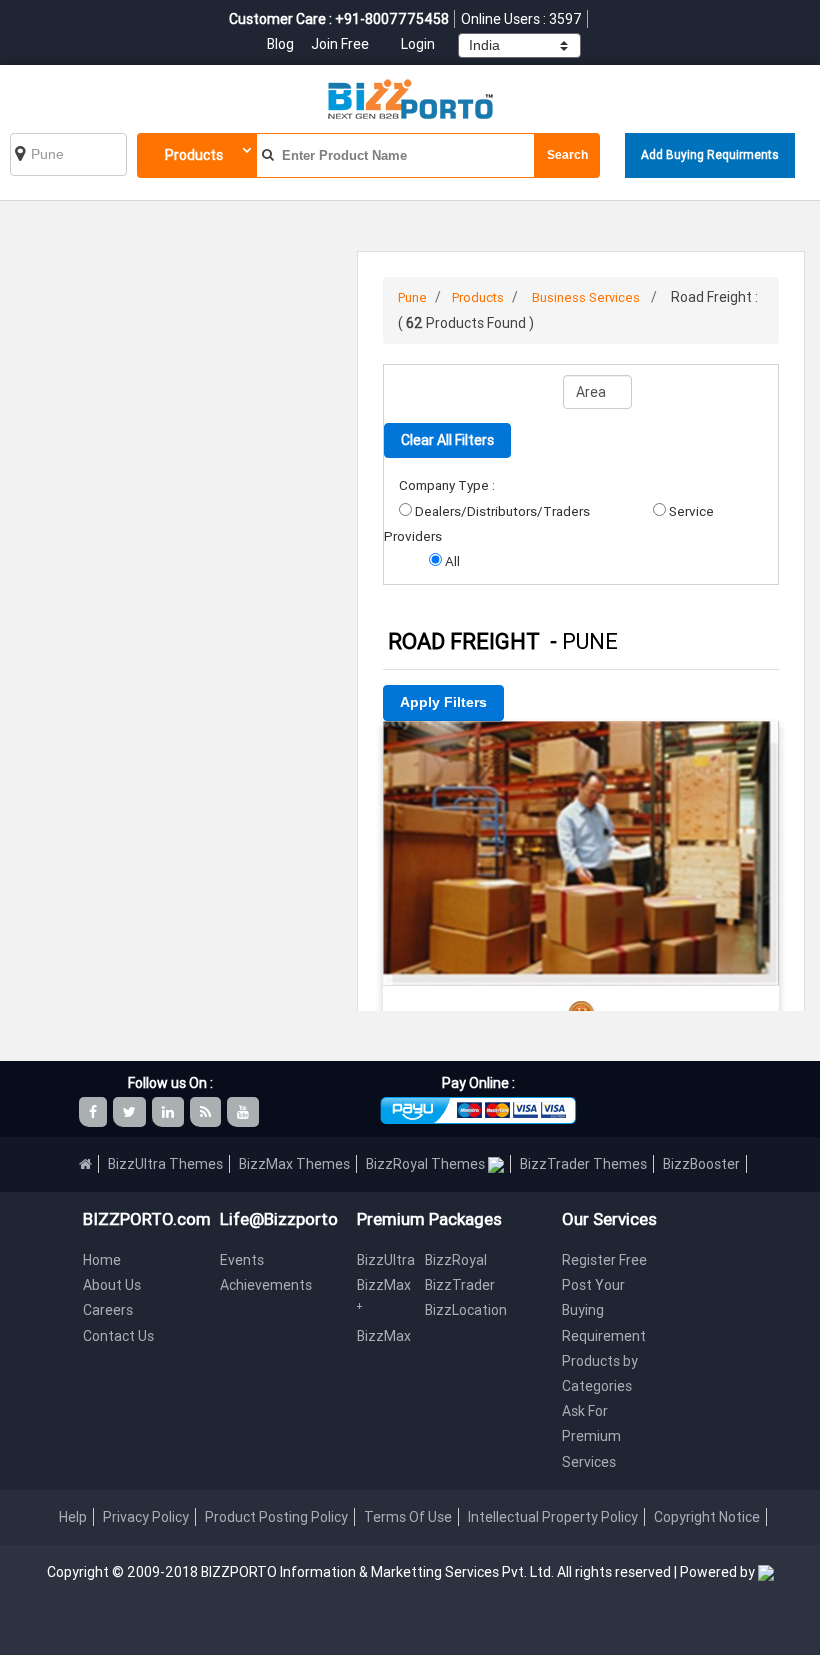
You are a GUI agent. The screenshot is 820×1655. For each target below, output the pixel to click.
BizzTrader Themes (583, 1164)
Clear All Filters (447, 440)
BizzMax (384, 1336)
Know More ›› (581, 860)
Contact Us (118, 1336)
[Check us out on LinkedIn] (169, 1112)
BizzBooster (701, 1164)
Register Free (604, 1260)
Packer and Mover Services (581, 748)
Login (418, 44)
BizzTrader (460, 1285)
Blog (282, 44)
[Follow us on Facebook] (94, 1112)
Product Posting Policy (276, 1517)
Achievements (266, 1285)
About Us (112, 1285)
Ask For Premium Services (591, 1436)
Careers (108, 1310)
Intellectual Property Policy (553, 1517)
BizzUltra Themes (165, 1164)
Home (102, 1260)
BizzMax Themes (294, 1164)
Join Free (340, 44)
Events (242, 1260)
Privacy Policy (146, 1517)
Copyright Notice (707, 1517)
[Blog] (207, 1112)
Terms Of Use (408, 1517)
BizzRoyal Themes (427, 1164)
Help (73, 1517)
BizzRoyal (456, 1260)
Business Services (586, 297)
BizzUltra (386, 1260)
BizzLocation (466, 1310)
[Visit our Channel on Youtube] (244, 1112)
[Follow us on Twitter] (131, 1112)
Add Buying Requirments (710, 154)
